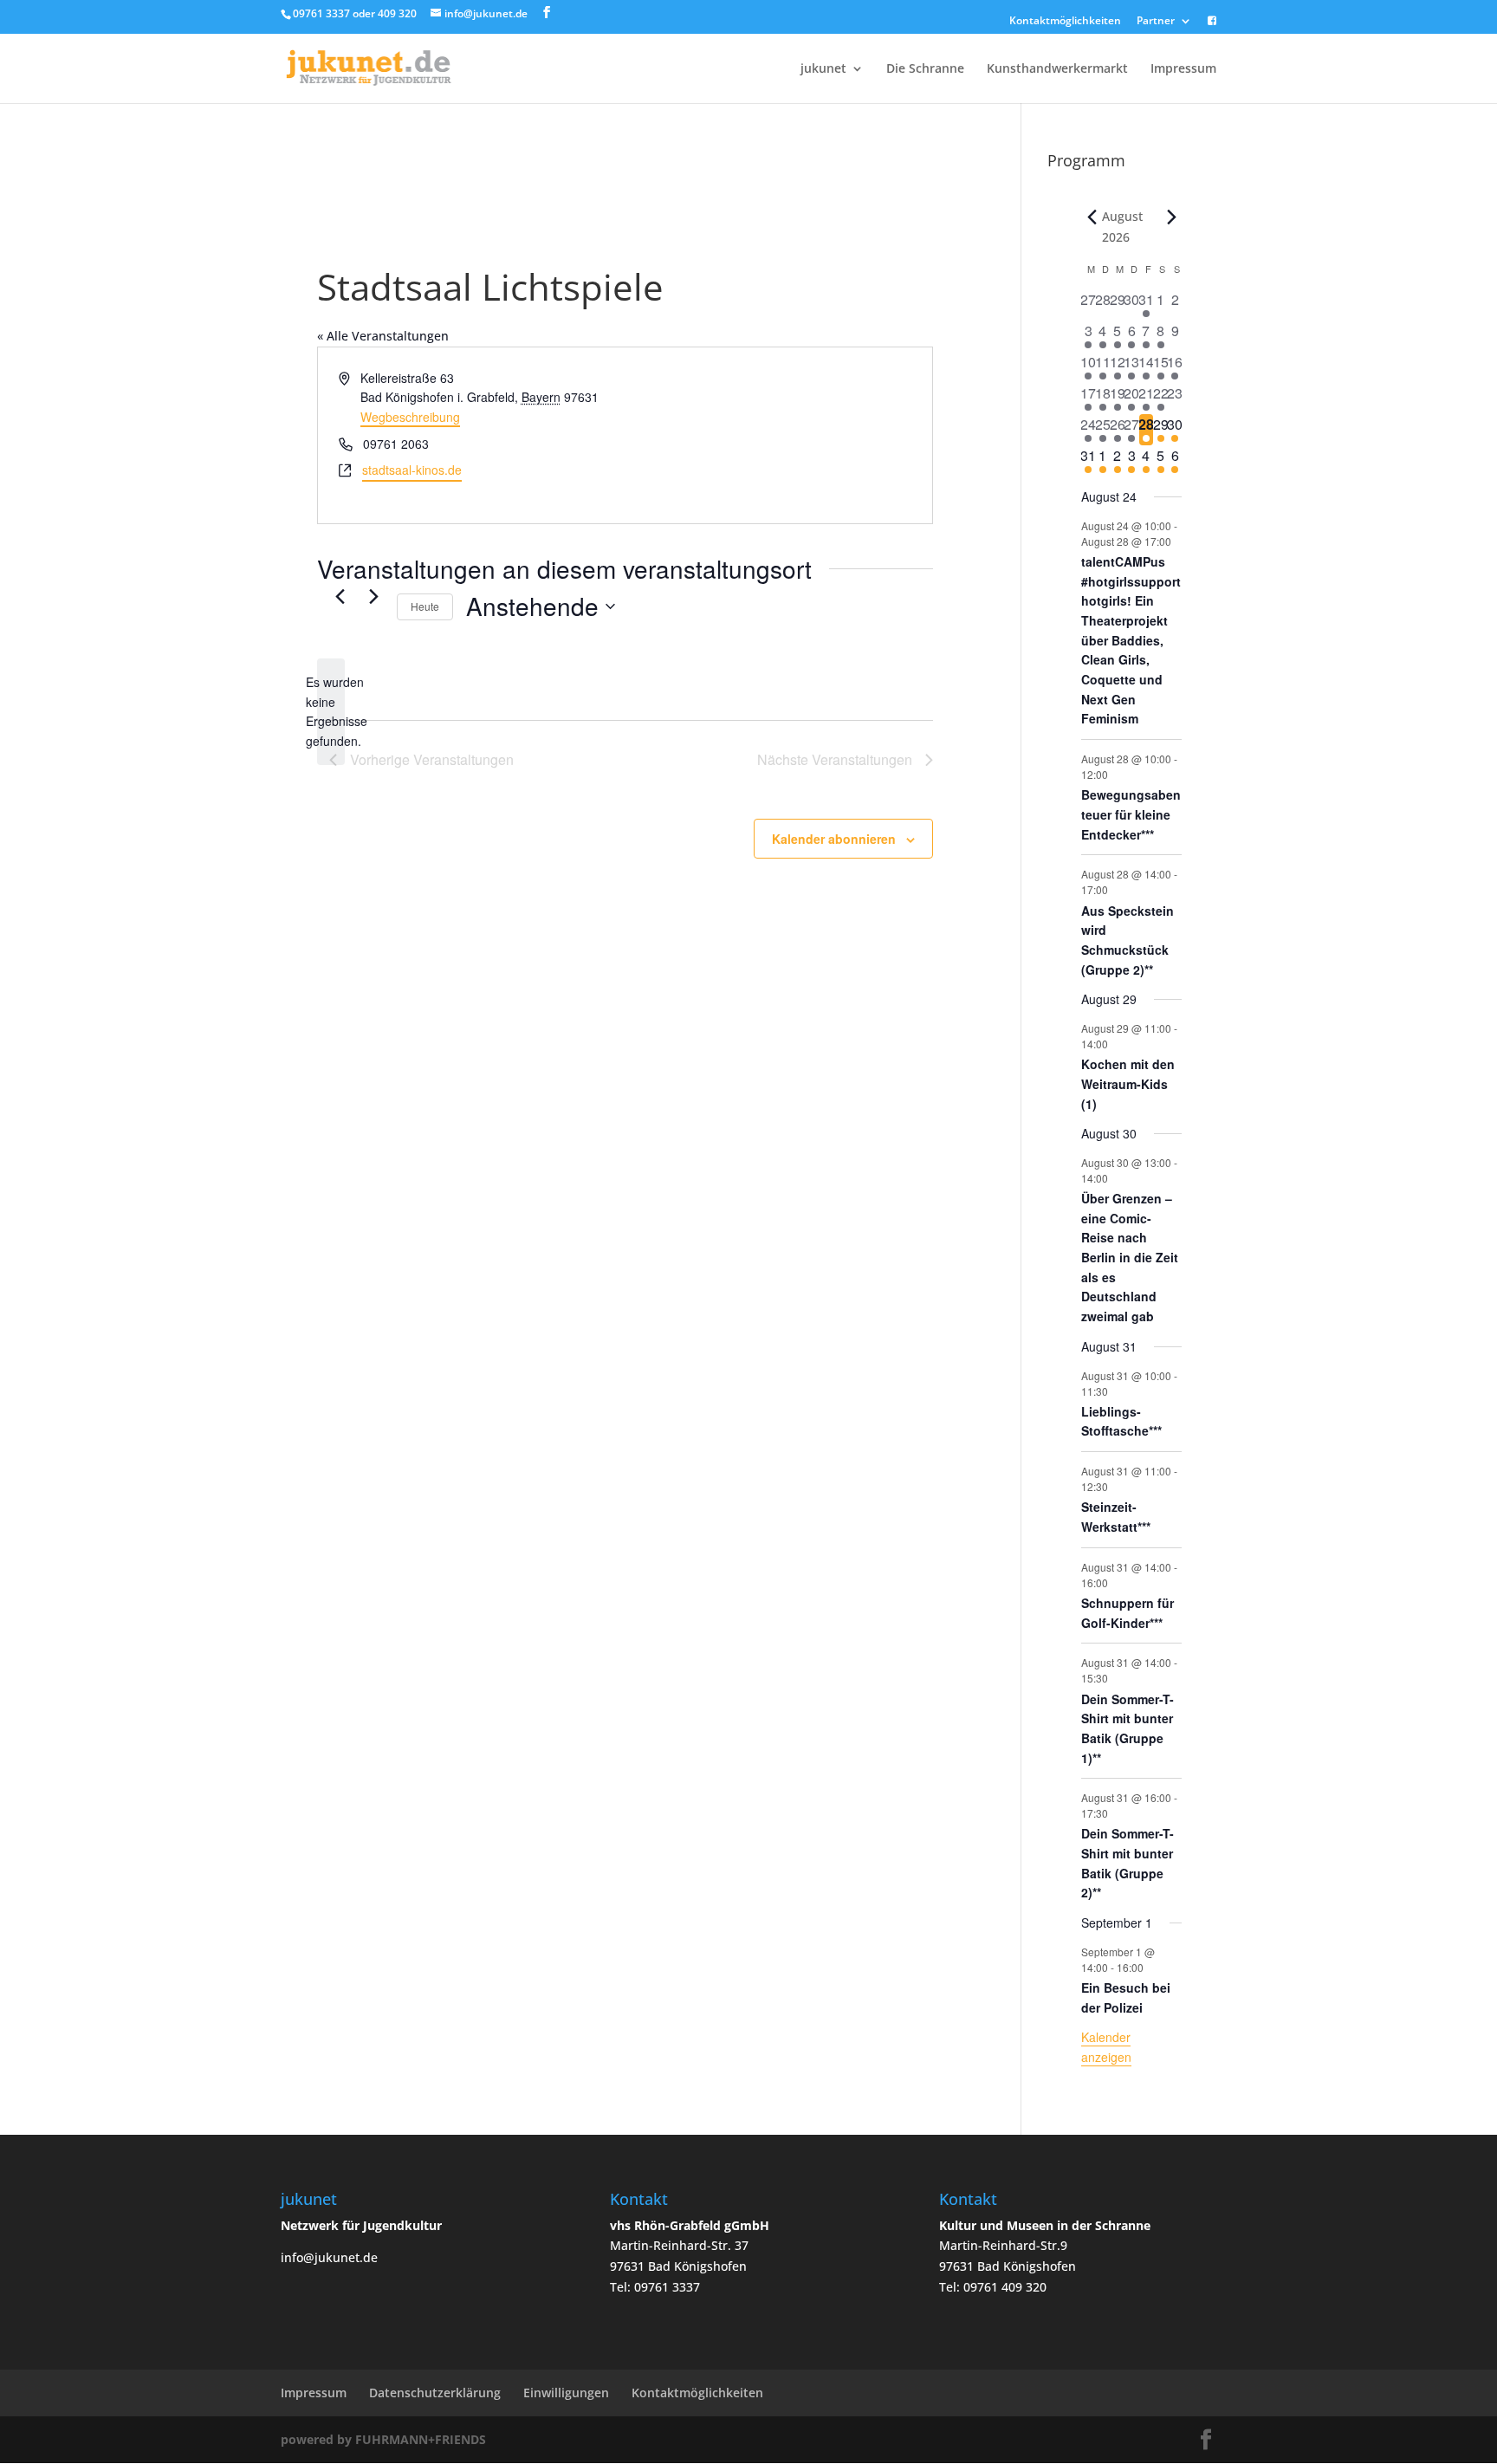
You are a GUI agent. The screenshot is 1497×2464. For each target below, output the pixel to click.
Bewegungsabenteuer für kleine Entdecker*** (1131, 814)
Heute (425, 606)
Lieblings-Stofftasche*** (1121, 1421)
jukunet (823, 69)
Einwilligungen (566, 2393)
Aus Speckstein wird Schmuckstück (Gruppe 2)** (1128, 940)
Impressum (1183, 69)
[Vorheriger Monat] (1092, 217)
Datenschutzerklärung (435, 2393)
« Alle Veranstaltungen (383, 336)
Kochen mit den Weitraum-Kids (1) (1128, 1083)
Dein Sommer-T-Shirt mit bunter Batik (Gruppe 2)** (1128, 1863)
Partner (1156, 22)
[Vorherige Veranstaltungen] (340, 597)
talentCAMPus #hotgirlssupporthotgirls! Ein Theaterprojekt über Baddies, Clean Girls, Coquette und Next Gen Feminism (1131, 640)
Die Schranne (925, 69)
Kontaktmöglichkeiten (1065, 22)
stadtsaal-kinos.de (412, 470)
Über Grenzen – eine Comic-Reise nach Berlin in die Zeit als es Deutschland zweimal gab (1130, 1257)
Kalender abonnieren (834, 839)
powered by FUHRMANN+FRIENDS (383, 2439)
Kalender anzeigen (1106, 2047)
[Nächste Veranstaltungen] (373, 597)
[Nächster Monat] (1171, 217)
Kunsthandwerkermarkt (1057, 69)
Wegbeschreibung (410, 417)
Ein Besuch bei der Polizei (1126, 1997)
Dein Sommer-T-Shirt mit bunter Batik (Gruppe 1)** (1128, 1728)
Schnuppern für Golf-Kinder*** (1128, 1613)
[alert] (331, 712)
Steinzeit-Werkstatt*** (1116, 1517)
